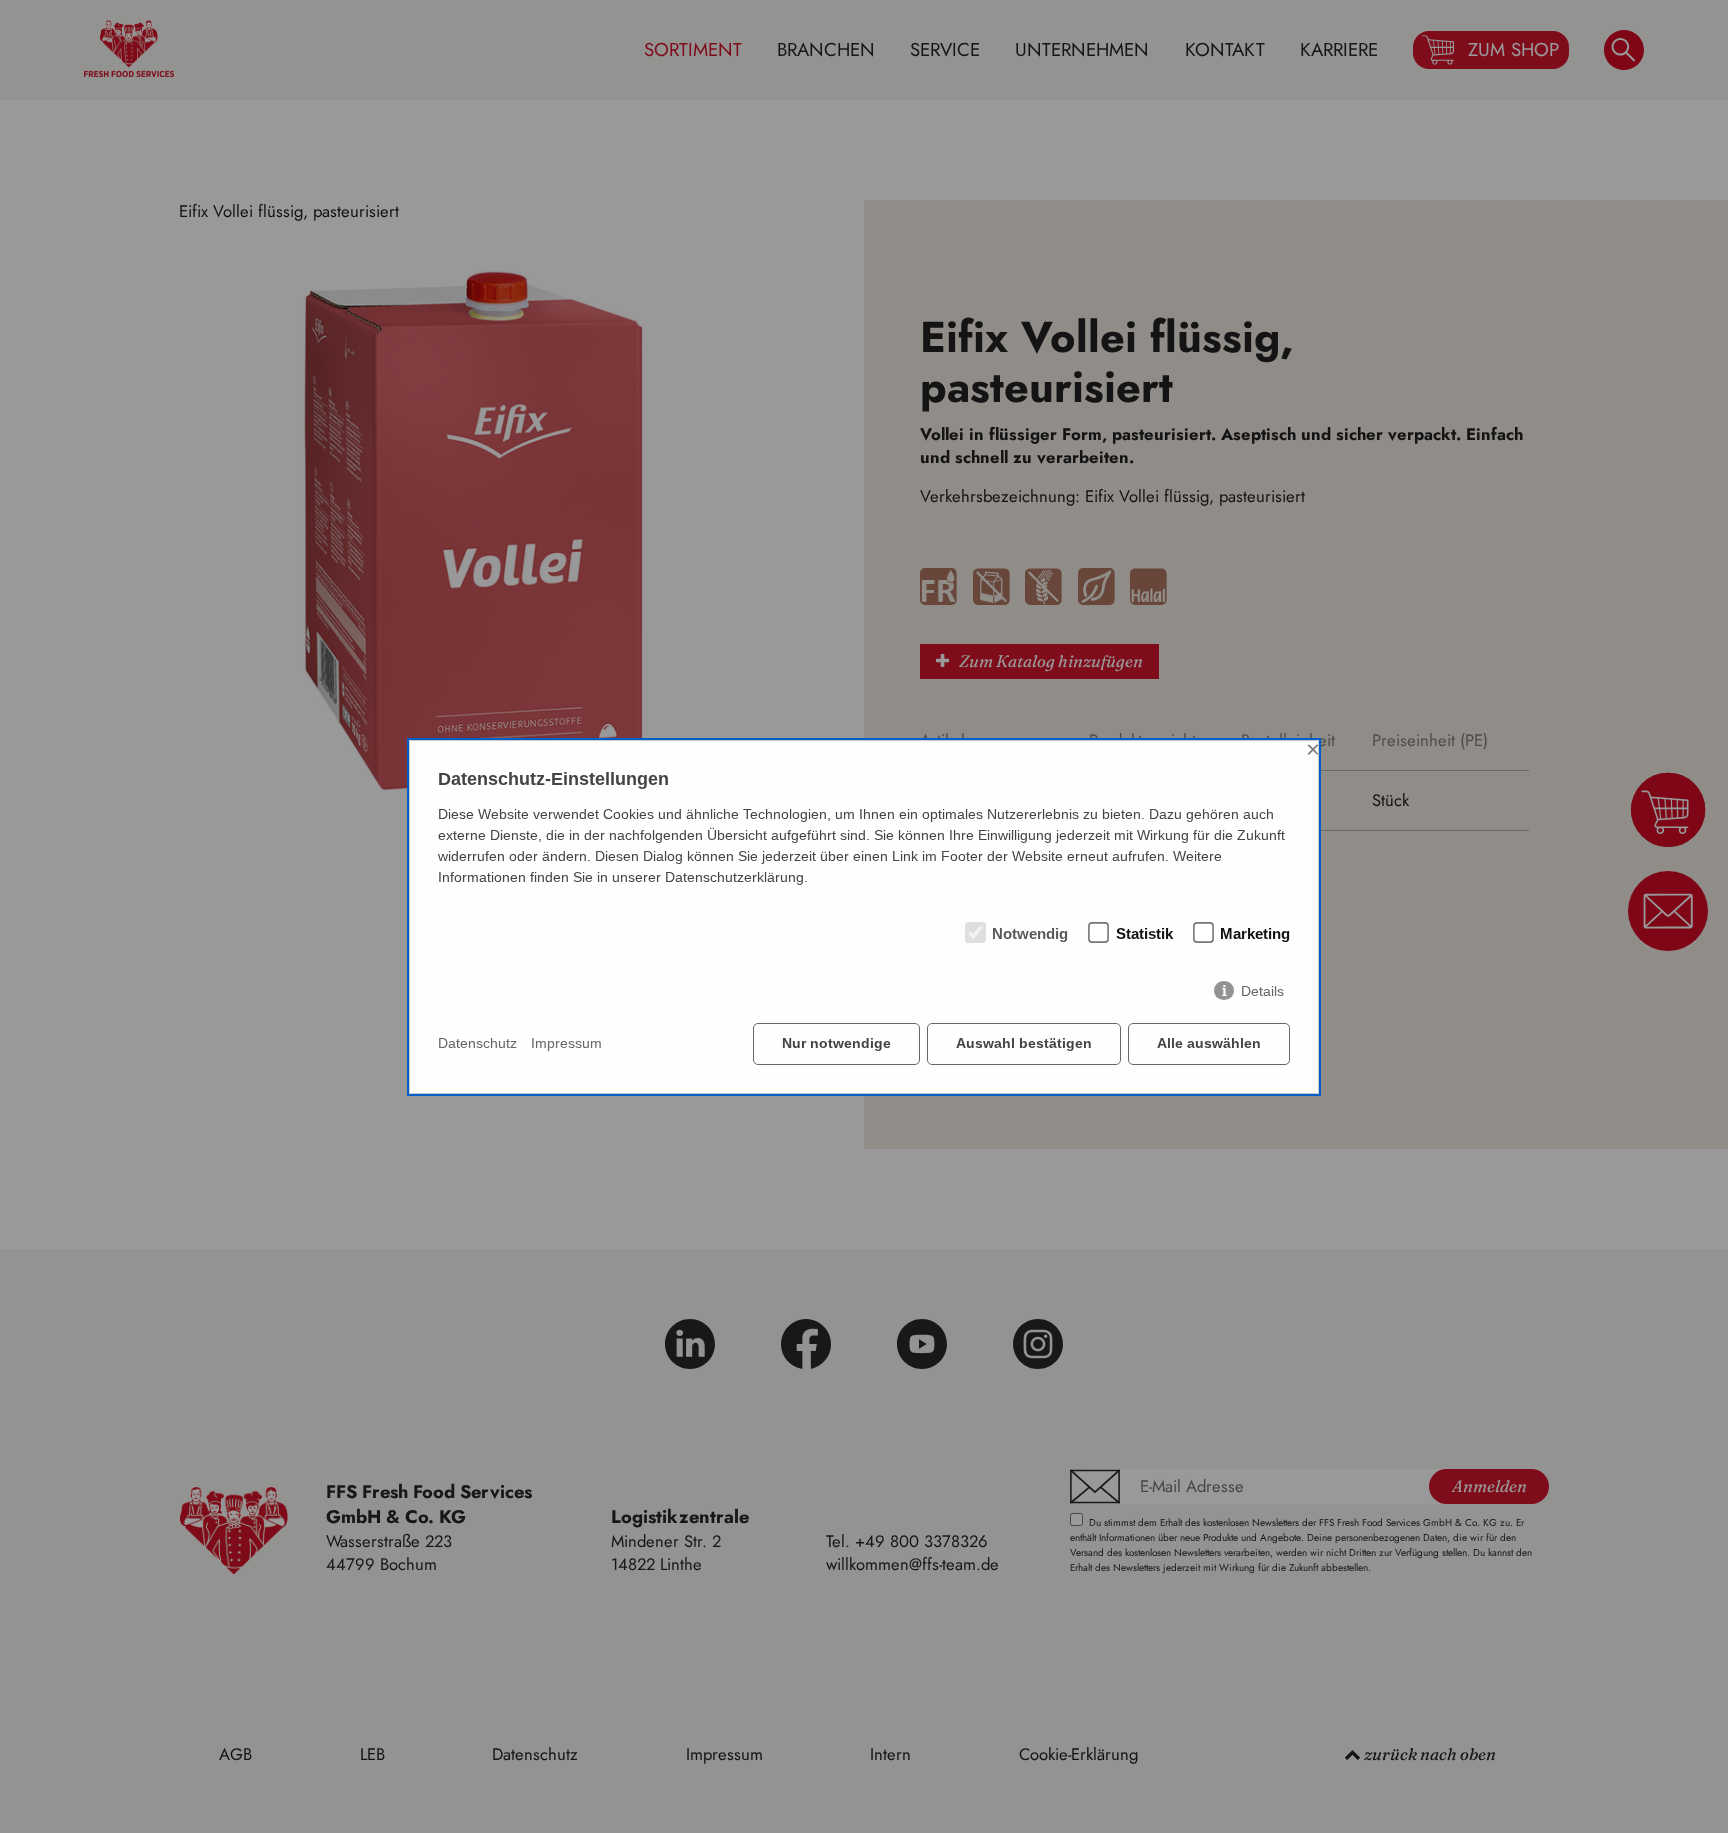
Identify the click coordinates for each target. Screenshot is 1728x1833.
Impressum (566, 1043)
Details (1262, 991)
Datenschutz (477, 1043)
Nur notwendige (836, 1043)
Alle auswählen (1209, 1043)
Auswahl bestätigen (1024, 1043)
